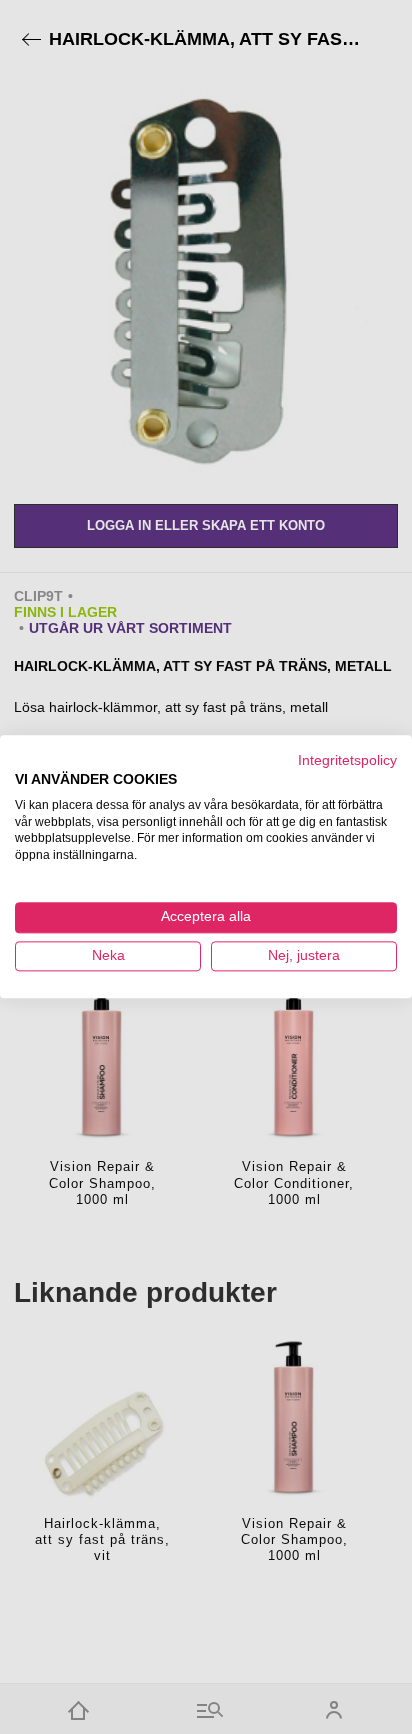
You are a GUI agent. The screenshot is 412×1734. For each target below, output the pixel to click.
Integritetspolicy (347, 760)
